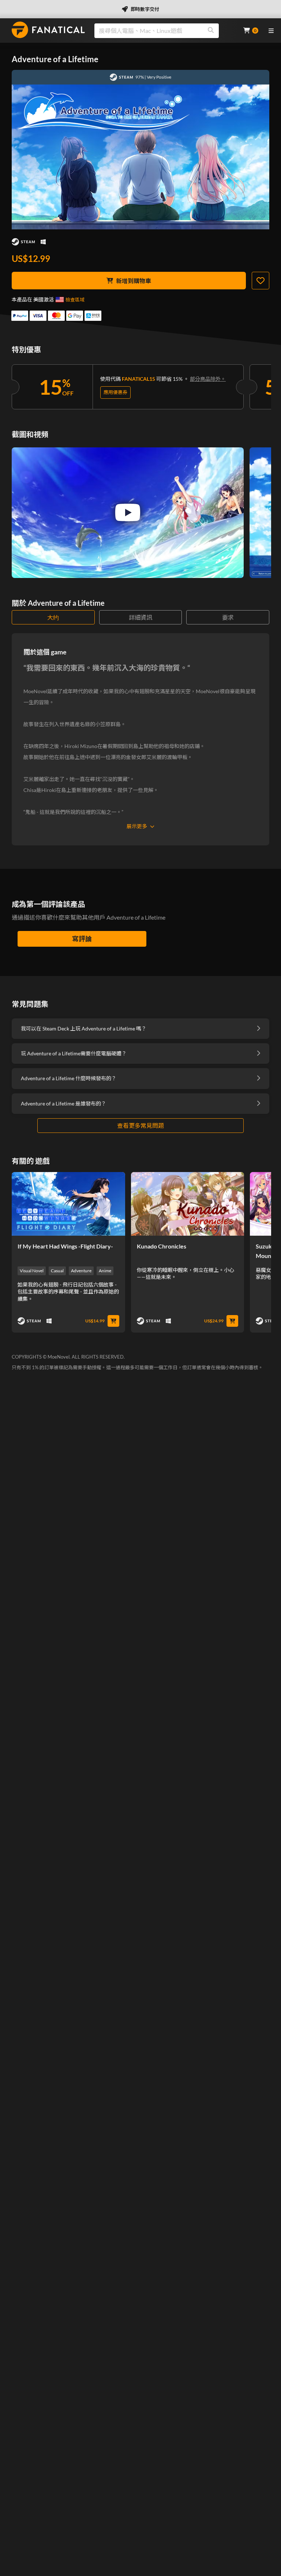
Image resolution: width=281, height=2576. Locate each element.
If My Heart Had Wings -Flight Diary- (65, 1246)
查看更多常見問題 (140, 1125)
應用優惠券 (115, 392)
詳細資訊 (140, 617)
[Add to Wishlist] (261, 281)
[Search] (211, 31)
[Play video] (128, 512)
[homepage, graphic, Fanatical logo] (48, 30)
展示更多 (137, 826)
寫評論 (82, 939)
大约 (53, 617)
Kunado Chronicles (162, 1246)
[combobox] (164, 31)
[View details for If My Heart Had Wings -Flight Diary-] (68, 1204)
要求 (228, 617)
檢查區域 (75, 300)
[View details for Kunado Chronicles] (188, 1204)
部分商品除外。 (208, 379)
